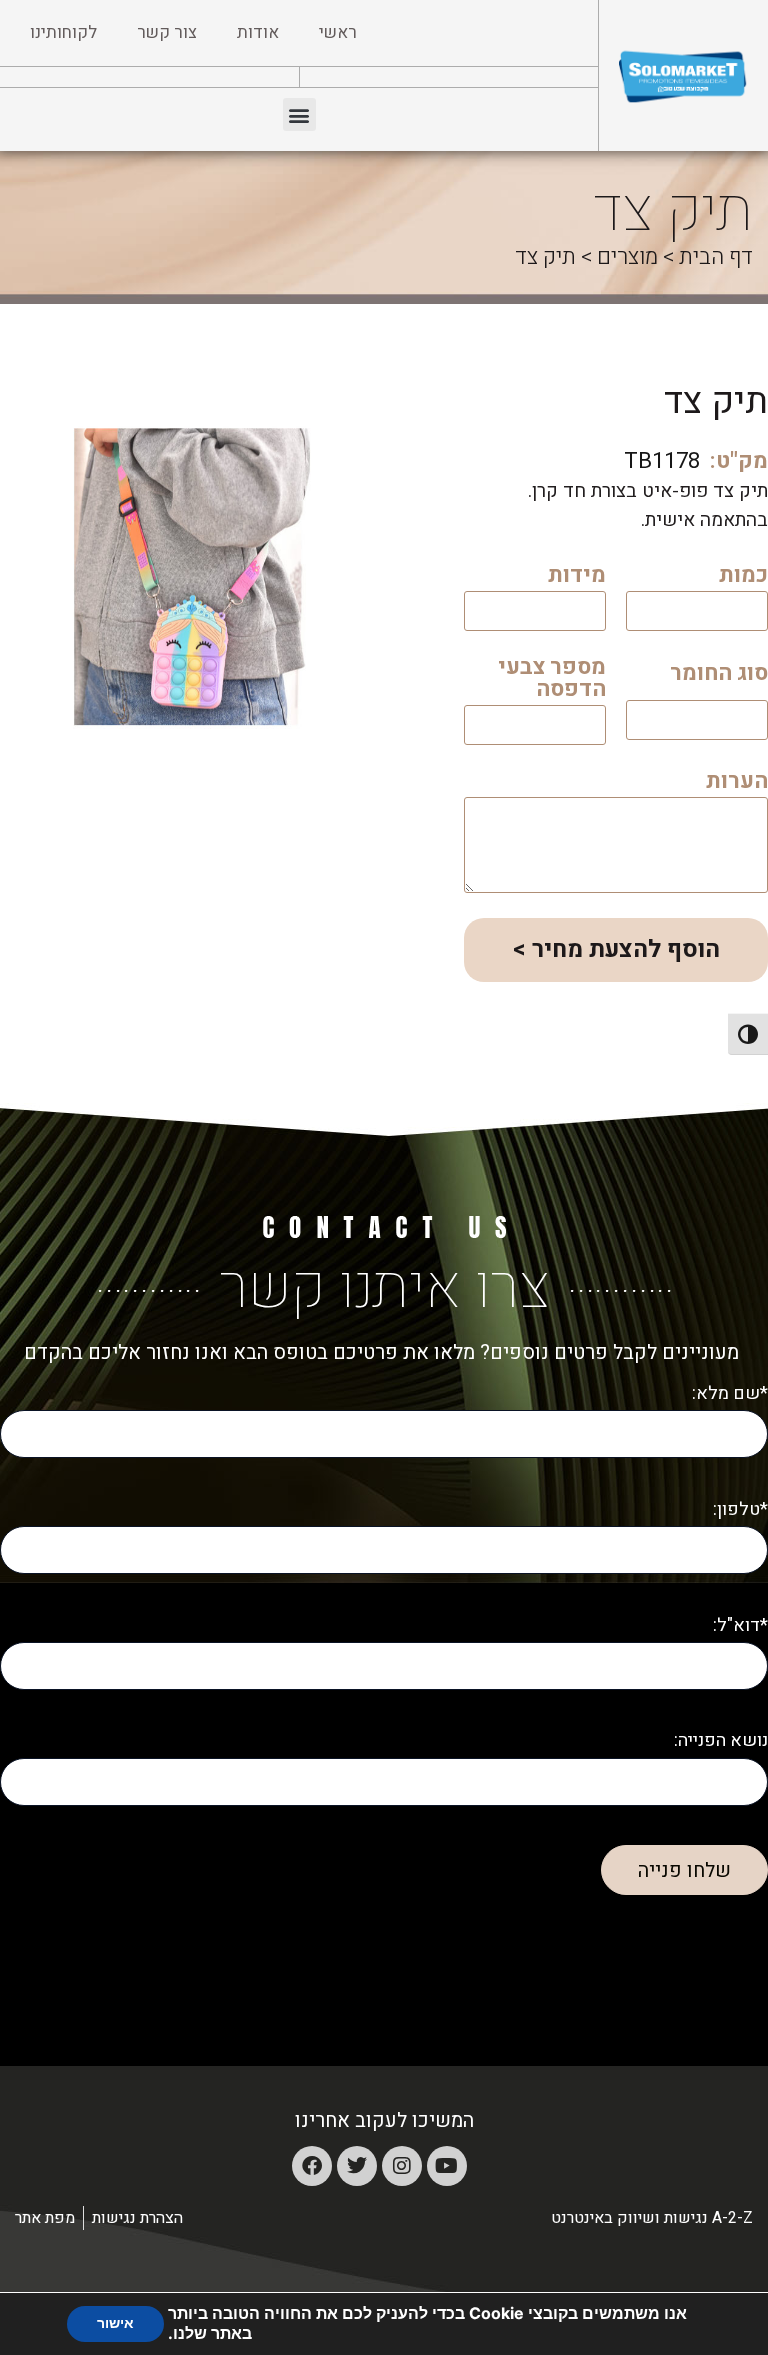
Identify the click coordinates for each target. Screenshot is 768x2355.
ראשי (338, 32)
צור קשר (167, 32)
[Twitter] (357, 2166)
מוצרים (627, 257)
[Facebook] (312, 2166)
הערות (737, 783)
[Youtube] (447, 2166)
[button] (299, 114)
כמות (743, 577)
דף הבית (716, 257)
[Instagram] (402, 2166)
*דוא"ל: (740, 1625)
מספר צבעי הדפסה (552, 680)
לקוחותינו (63, 32)
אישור (115, 2323)
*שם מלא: (730, 1393)
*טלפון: (740, 1509)
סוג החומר (719, 675)
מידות (577, 577)
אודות (258, 32)
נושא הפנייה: (721, 1740)
